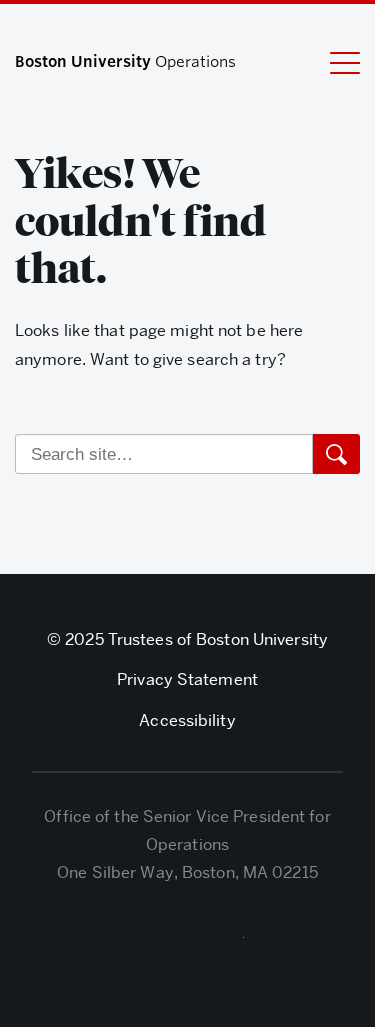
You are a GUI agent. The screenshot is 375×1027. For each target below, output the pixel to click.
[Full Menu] (345, 62)
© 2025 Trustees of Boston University (187, 639)
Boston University (188, 942)
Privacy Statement (187, 679)
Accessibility (187, 720)
